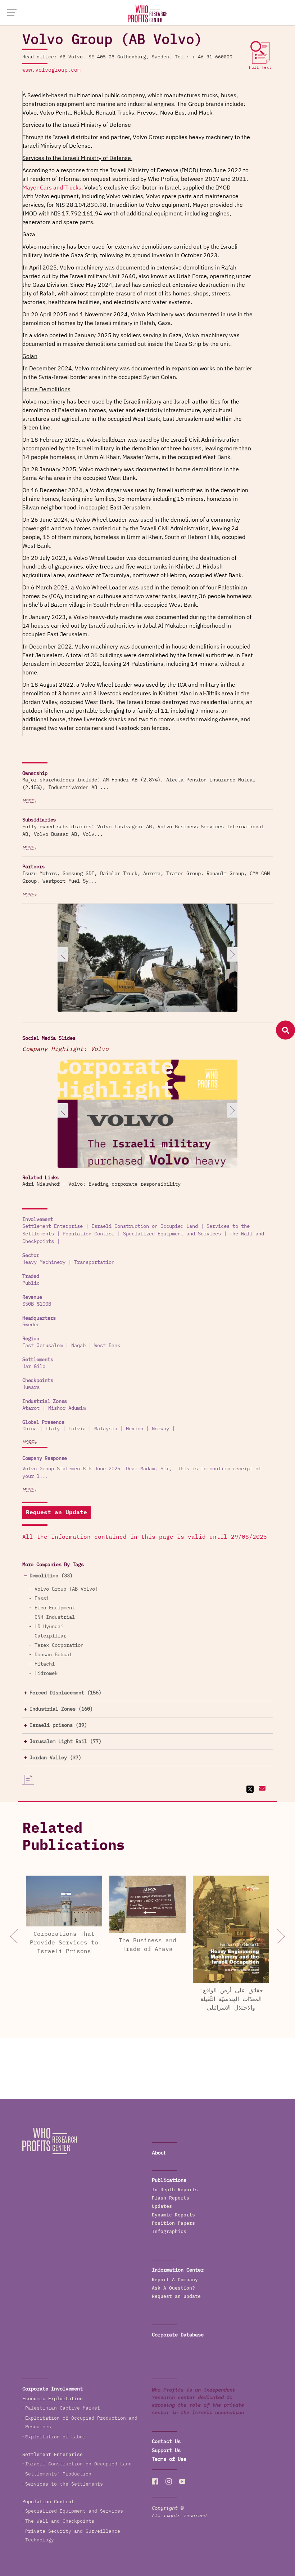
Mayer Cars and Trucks (52, 188)
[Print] (28, 1780)
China (29, 1429)
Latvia (77, 1429)
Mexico (135, 1429)
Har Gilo (34, 1367)
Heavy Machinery (44, 1262)
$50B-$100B (37, 1304)
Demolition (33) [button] (51, 1576)
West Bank (107, 1346)
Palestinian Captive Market (63, 2408)
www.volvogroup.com (51, 70)
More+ (29, 801)
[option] (147, 973)
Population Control (88, 1234)
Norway (160, 1429)
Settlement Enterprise (53, 1226)
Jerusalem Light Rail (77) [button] (65, 1742)
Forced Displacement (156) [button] (65, 1693)
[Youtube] (182, 2482)
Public (31, 1283)
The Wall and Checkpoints (60, 2521)
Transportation (94, 1262)
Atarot (31, 1408)
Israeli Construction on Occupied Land (145, 1226)
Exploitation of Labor (55, 2437)
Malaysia (106, 1429)
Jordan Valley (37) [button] (55, 1758)
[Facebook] (155, 2482)
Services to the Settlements (64, 2484)
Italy (53, 1429)
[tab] (147, 1576)
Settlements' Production (58, 2474)
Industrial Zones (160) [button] (61, 1709)
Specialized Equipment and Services (172, 1234)
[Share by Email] (261, 1789)
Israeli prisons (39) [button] (58, 1725)
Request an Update (56, 1513)
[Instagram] (169, 2482)
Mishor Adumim (67, 1408)
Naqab (78, 1346)
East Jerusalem (42, 1346)
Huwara (31, 1387)
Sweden (31, 1325)
